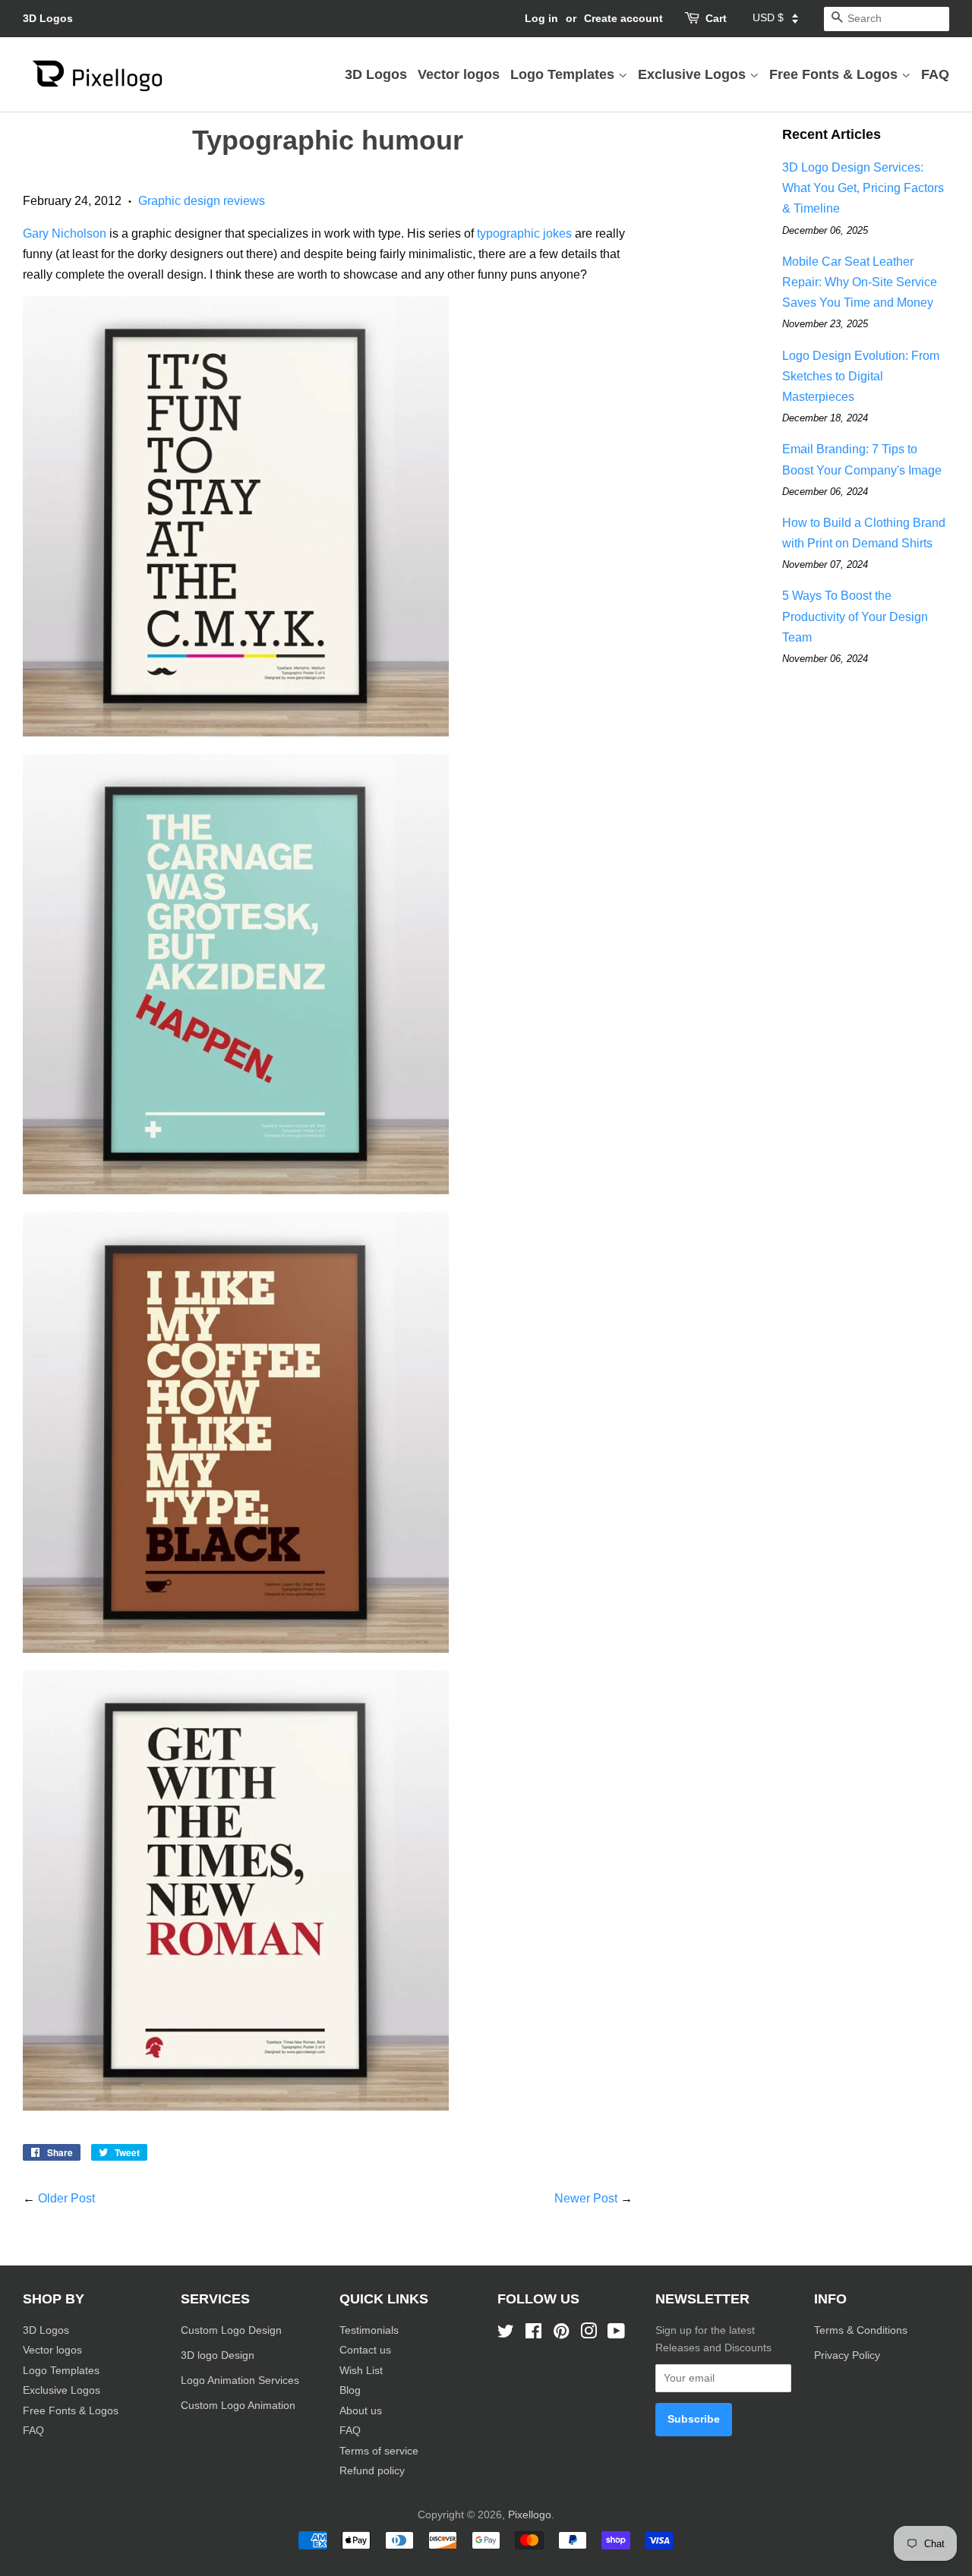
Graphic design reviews (202, 201)
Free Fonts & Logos (835, 74)
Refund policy (372, 2471)
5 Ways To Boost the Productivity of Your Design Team (855, 616)
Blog (350, 2390)
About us (361, 2411)
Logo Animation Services (240, 2381)
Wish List (361, 2371)
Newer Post (586, 2198)
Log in (541, 18)
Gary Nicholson (65, 233)
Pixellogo (530, 2515)
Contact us (365, 2350)
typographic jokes (524, 233)
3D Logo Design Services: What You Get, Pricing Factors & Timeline (863, 188)
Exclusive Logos (694, 74)
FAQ (935, 74)
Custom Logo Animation (238, 2406)
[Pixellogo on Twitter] (506, 2334)
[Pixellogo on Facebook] (533, 2334)
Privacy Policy (849, 2355)
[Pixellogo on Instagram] (589, 2334)
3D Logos (48, 18)
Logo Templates (564, 74)
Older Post (66, 2198)
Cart (716, 18)
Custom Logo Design (231, 2330)
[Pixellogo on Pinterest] (561, 2334)
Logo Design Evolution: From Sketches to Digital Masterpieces (861, 376)
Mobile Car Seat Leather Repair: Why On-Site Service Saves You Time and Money (860, 282)
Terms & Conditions (861, 2330)
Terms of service (379, 2451)
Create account (623, 18)
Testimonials (369, 2330)
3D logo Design (218, 2355)
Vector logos (459, 74)
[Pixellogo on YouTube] (616, 2334)
